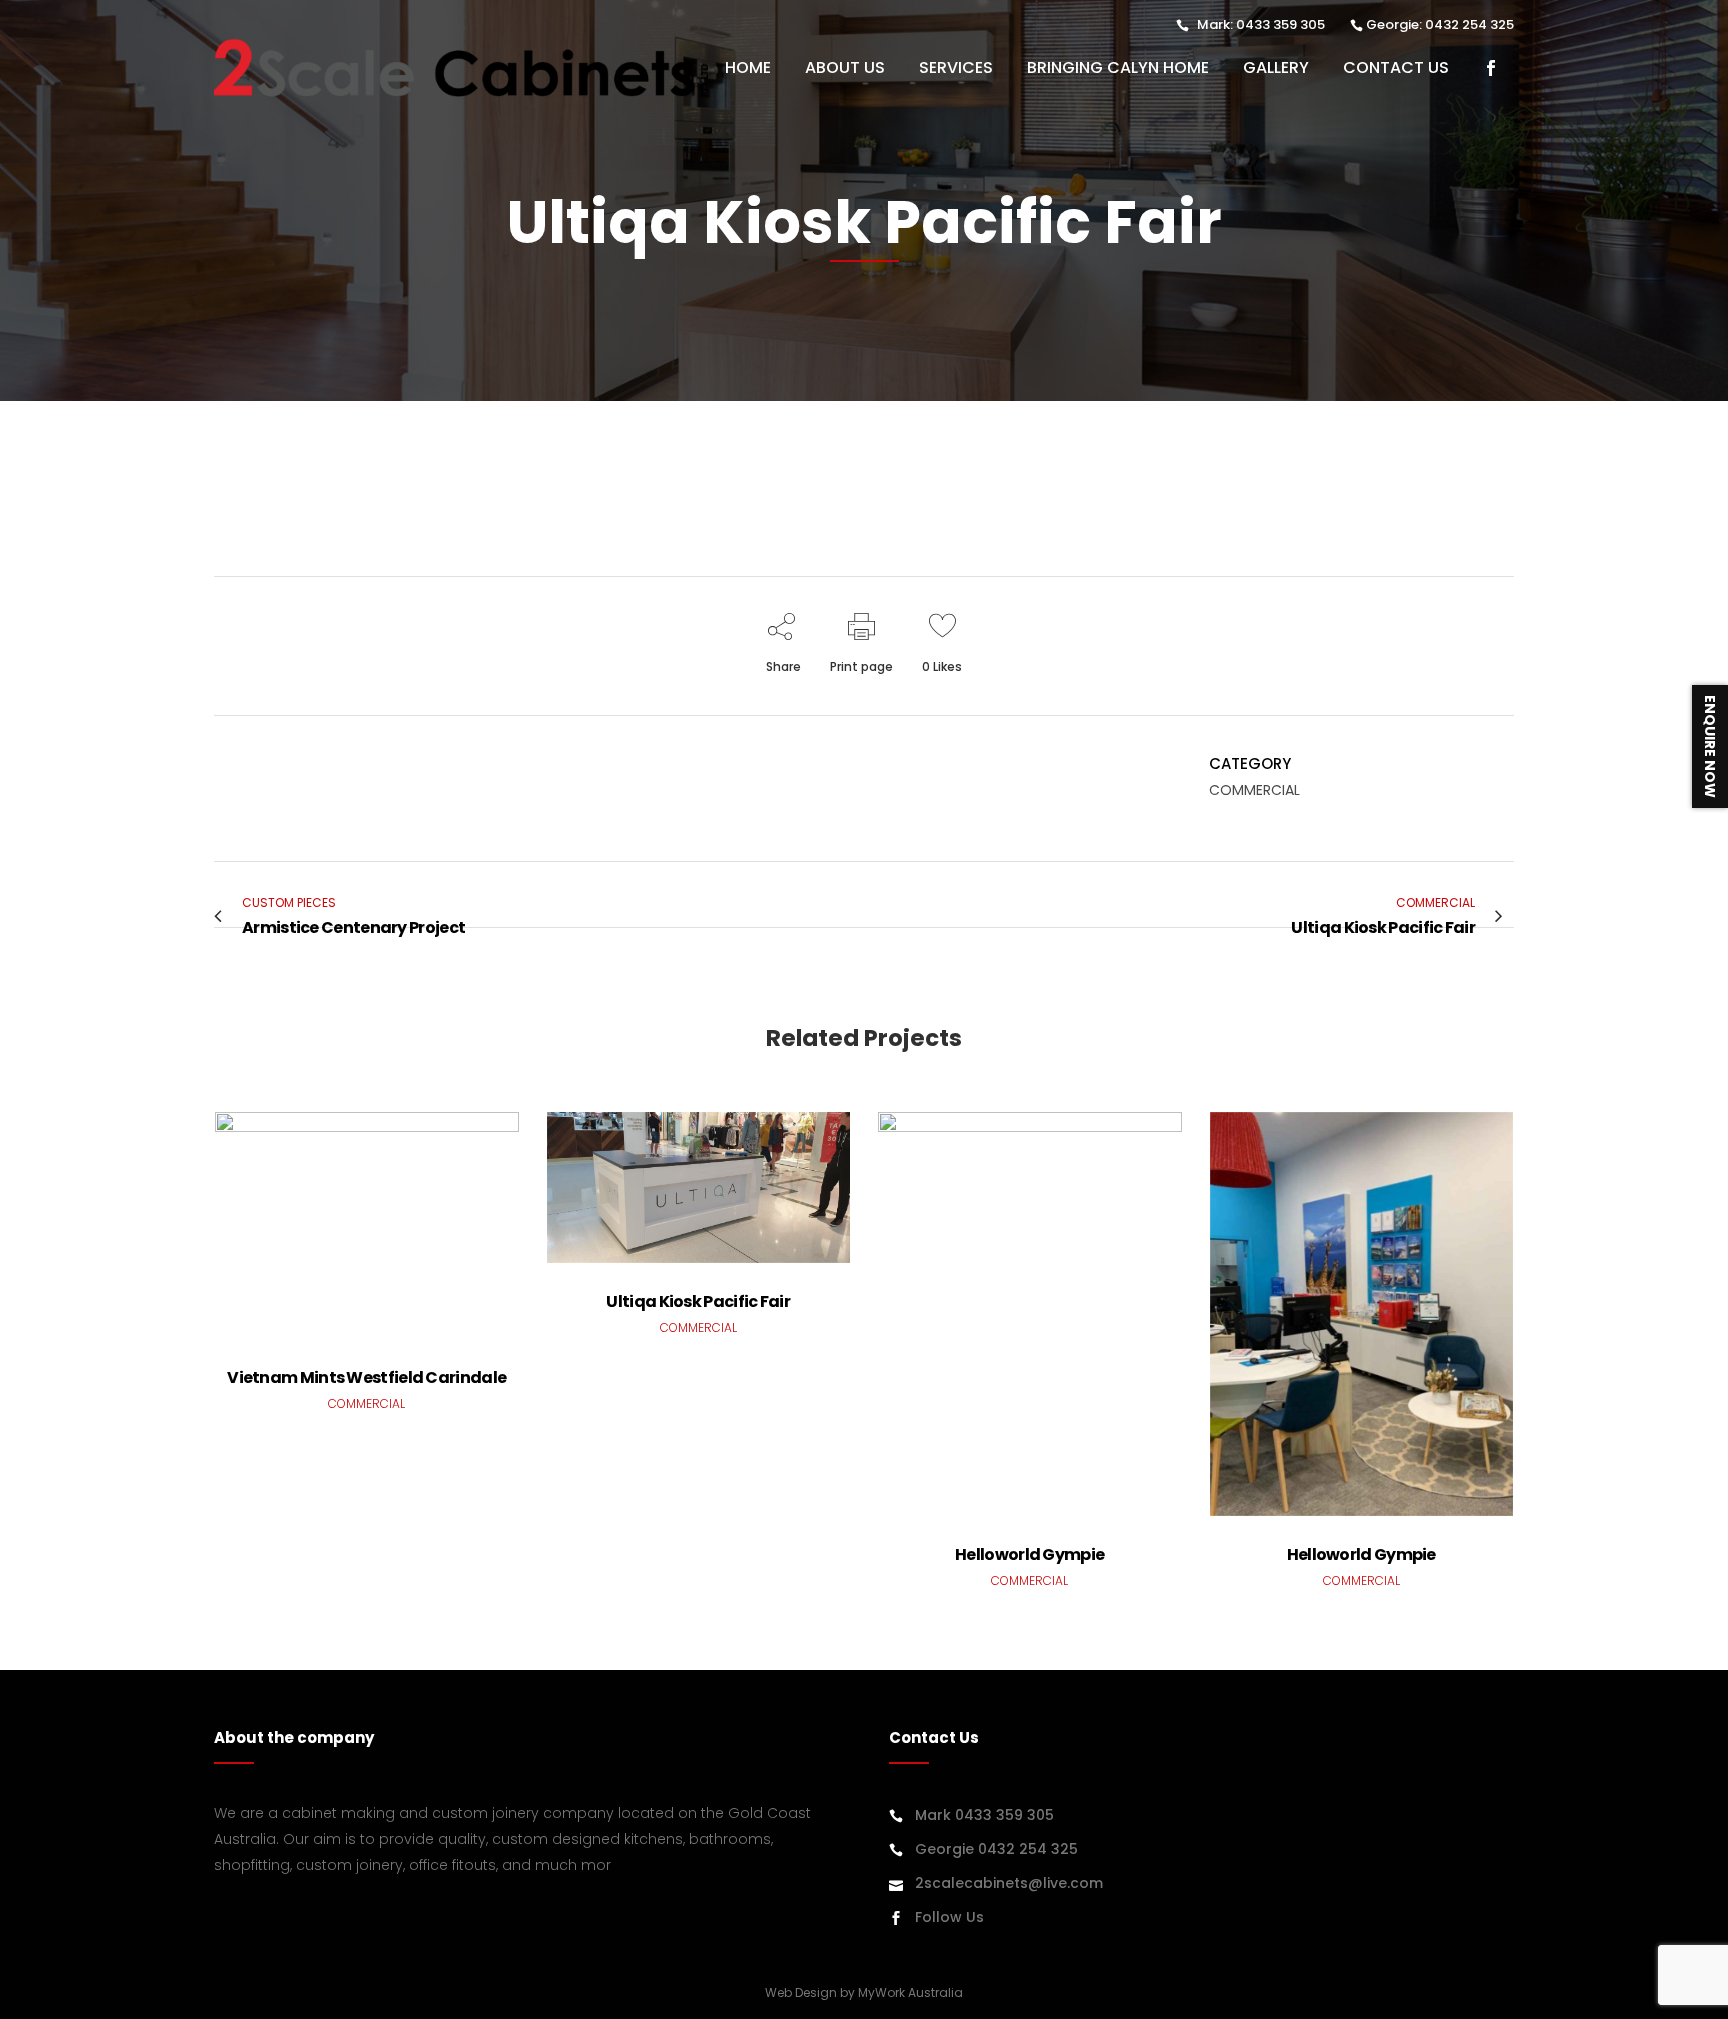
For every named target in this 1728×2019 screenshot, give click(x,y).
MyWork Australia (910, 1992)
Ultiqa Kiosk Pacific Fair (698, 1301)
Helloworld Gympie (1029, 1554)
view (367, 1222)
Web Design (801, 1992)
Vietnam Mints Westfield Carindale (366, 1377)
